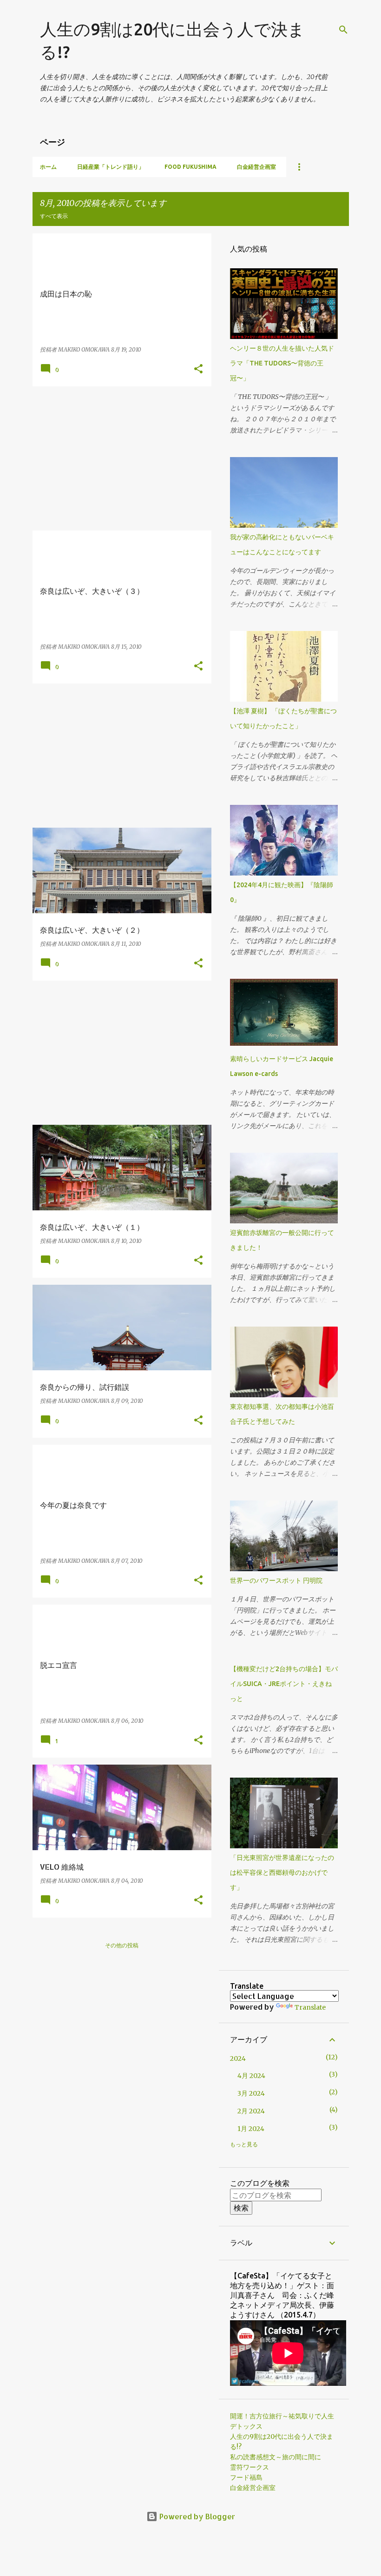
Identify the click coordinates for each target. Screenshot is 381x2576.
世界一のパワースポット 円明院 (276, 1580)
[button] (198, 369)
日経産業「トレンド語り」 (111, 167)
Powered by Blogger (196, 2516)
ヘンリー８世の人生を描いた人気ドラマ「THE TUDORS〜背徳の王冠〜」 (282, 363)
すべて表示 (54, 216)
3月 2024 (251, 2093)
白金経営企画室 (256, 167)
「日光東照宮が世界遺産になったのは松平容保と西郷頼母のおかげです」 (282, 1872)
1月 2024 (251, 2129)
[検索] (343, 30)
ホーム (48, 167)
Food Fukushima (190, 167)
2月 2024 (251, 2111)
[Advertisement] (122, 458)
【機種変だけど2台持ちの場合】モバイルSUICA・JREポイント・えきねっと (284, 1684)
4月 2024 (251, 2076)
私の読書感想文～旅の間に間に (276, 2457)
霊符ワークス (250, 2467)
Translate (310, 2007)
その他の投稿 (122, 1945)
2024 (238, 2058)
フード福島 (246, 2477)
